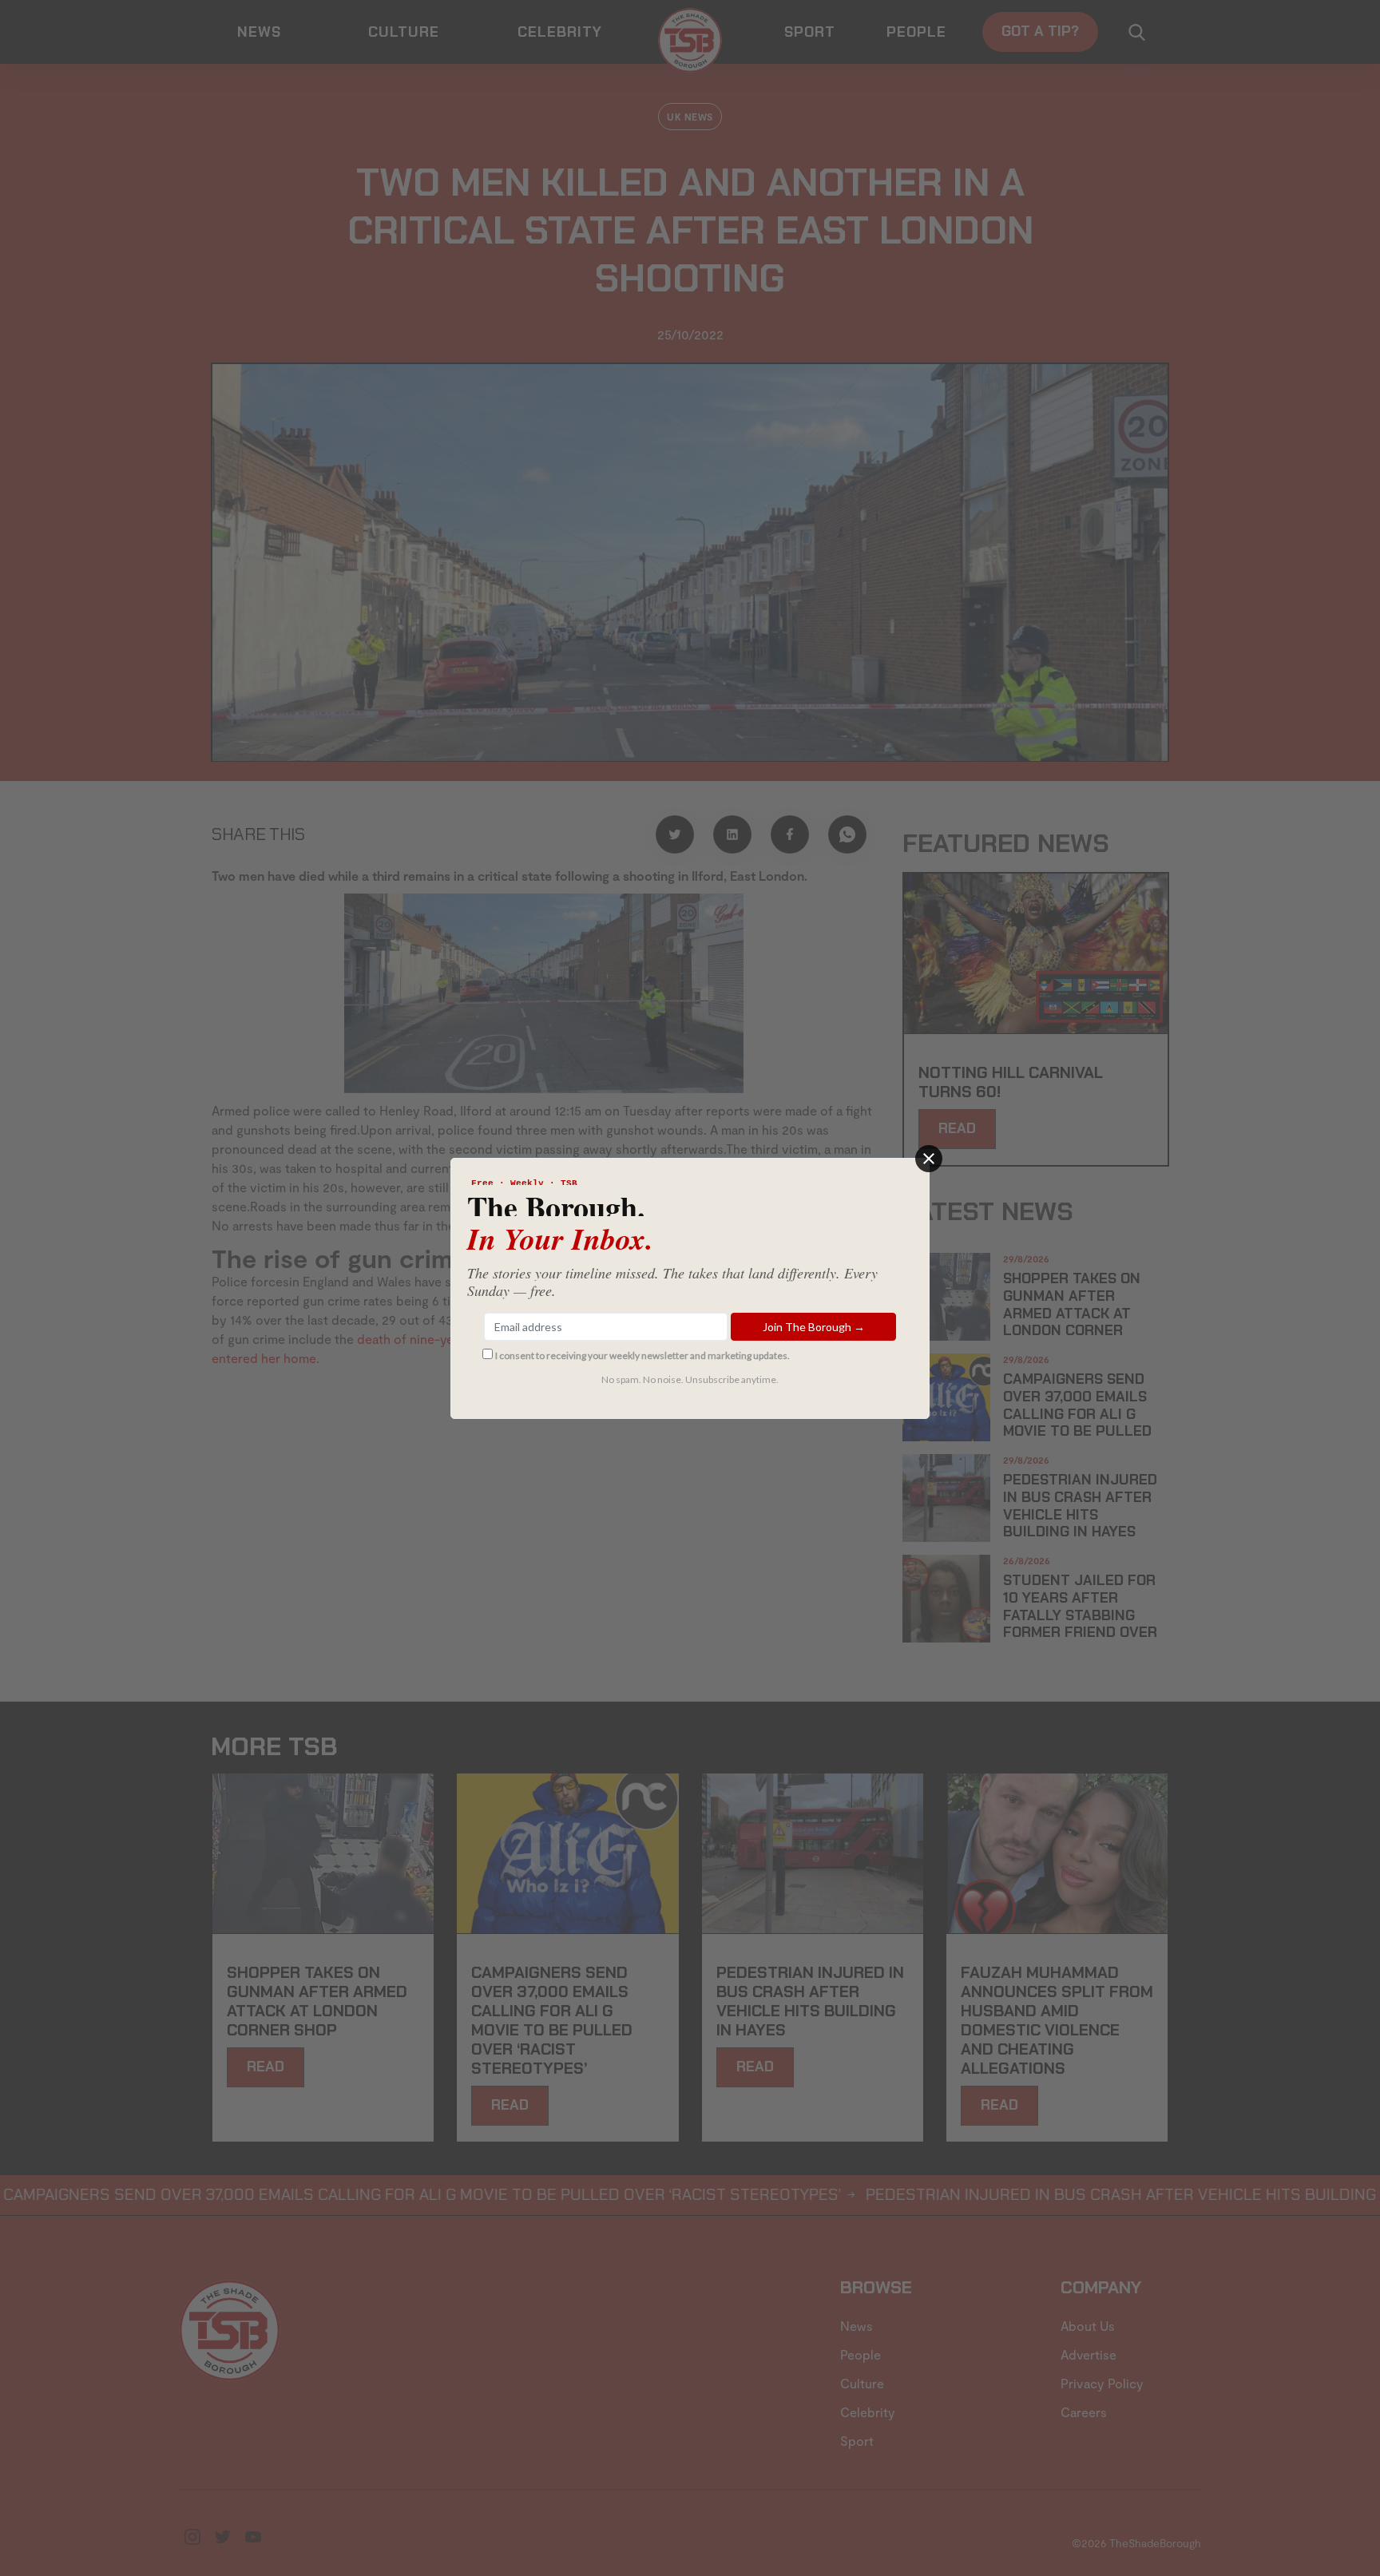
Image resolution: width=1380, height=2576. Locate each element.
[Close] (929, 1159)
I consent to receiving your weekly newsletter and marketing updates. (642, 1355)
